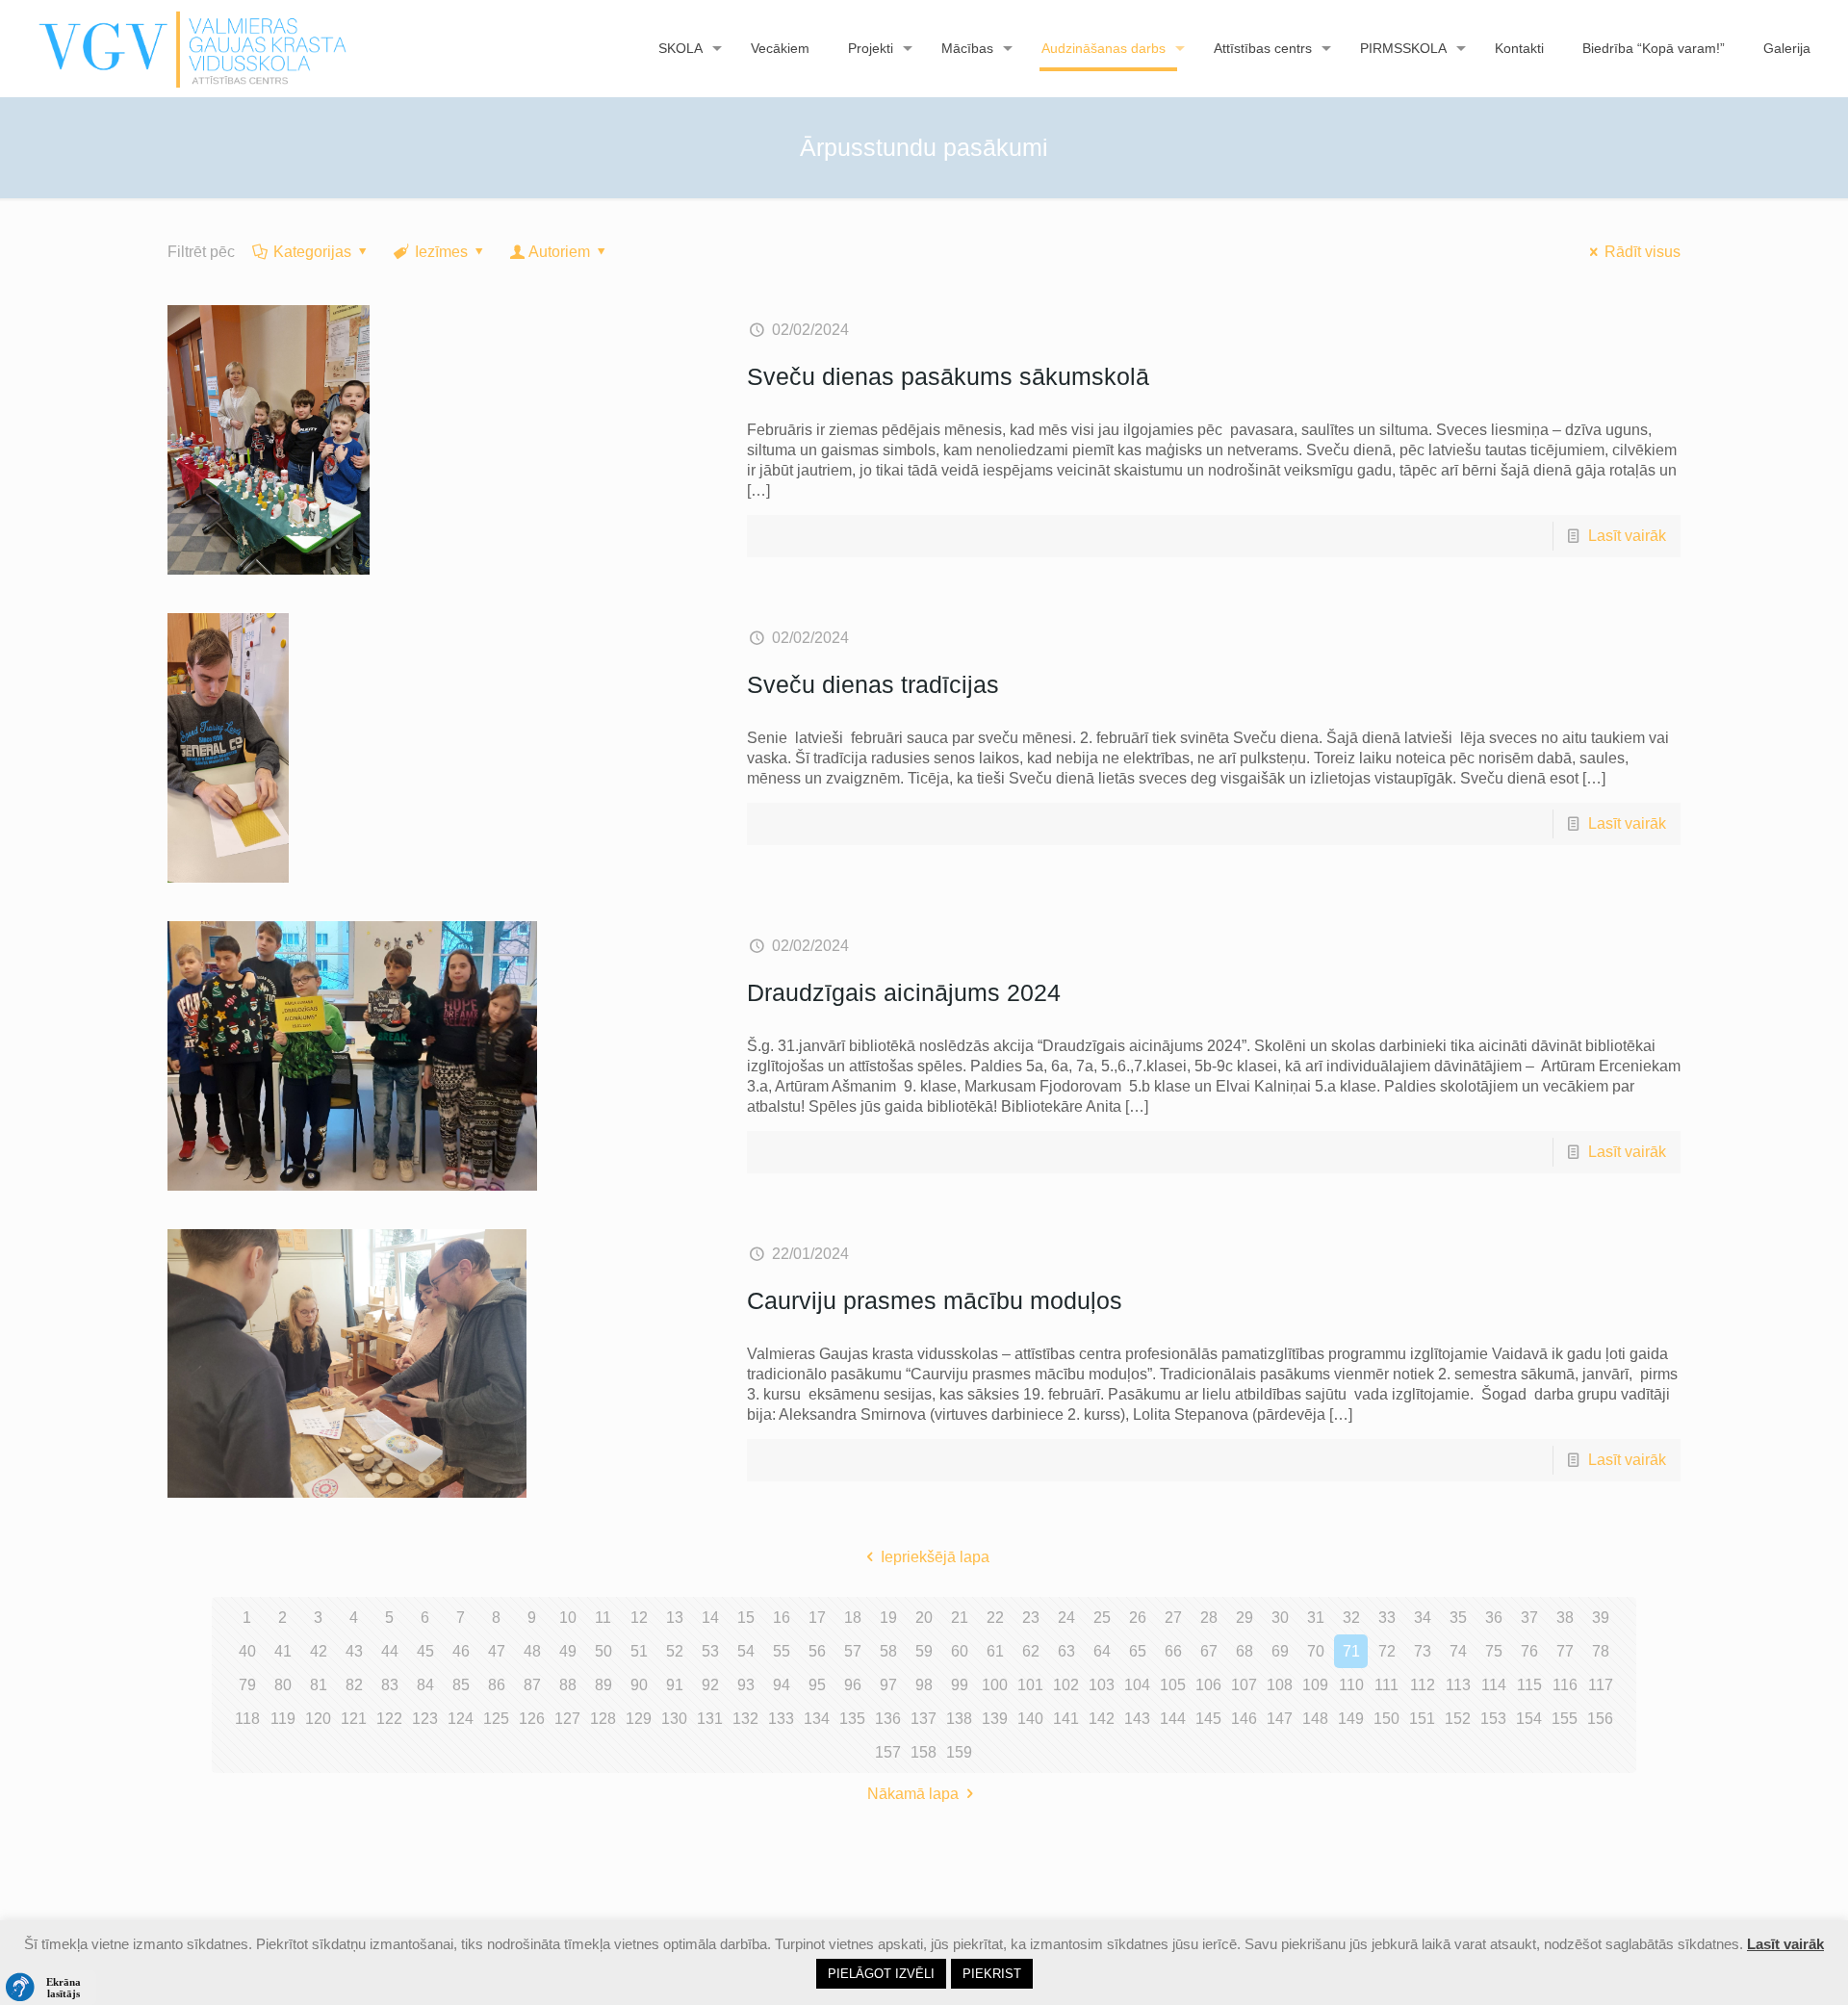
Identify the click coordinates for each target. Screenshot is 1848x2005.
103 (1102, 1685)
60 (960, 1651)
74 (1458, 1651)
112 (1423, 1685)
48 (532, 1651)
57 (853, 1651)
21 (960, 1618)
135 (852, 1719)
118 (247, 1719)
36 (1494, 1618)
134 (817, 1719)
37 (1529, 1618)
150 (1386, 1719)
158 (924, 1752)
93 (746, 1685)
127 (567, 1719)
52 (675, 1651)
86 (497, 1685)
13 (675, 1618)
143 (1137, 1719)
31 (1316, 1618)
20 (924, 1618)
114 (1494, 1685)
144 (1173, 1719)
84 (425, 1685)
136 (888, 1719)
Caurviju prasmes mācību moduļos (935, 1300)
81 (319, 1685)
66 (1173, 1651)
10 (568, 1618)
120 (318, 1719)
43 (354, 1651)
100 (995, 1685)
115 (1529, 1685)
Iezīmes (441, 252)
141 (1066, 1719)
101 (1030, 1685)
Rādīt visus (1643, 252)
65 (1138, 1651)
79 (247, 1685)
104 (1137, 1685)
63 (1066, 1651)
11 (603, 1618)
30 (1280, 1618)
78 (1601, 1651)
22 (995, 1618)
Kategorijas (312, 252)
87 (532, 1685)
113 (1458, 1685)
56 (817, 1651)
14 (710, 1618)
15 (746, 1618)
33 (1387, 1618)
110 (1351, 1685)
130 (674, 1719)
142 (1102, 1719)
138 (959, 1719)
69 (1280, 1651)
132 (745, 1719)
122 (389, 1719)
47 (497, 1651)
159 (959, 1752)
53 (710, 1651)
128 (603, 1719)
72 (1387, 1651)
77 (1565, 1651)
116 (1565, 1685)
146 (1244, 1719)
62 (1031, 1651)
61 (995, 1651)
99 (960, 1685)
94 (782, 1685)
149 (1351, 1719)
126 (532, 1719)
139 (995, 1719)
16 (782, 1618)
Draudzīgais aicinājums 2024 (904, 992)
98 (924, 1685)
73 (1423, 1651)
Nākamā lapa (913, 1794)
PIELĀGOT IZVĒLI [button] (881, 1974)
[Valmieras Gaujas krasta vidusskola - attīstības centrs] (193, 48)
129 (639, 1719)
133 (781, 1719)
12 (639, 1618)
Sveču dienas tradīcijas (873, 684)
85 (461, 1685)
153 (1493, 1719)
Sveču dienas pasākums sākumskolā (948, 376)
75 (1494, 1651)
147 (1280, 1719)
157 (888, 1752)
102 (1066, 1685)
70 (1316, 1651)
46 (461, 1651)
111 (1386, 1685)
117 (1601, 1685)
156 (1600, 1719)
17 (817, 1618)
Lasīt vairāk (1627, 536)
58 (888, 1651)
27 (1173, 1618)
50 (603, 1651)
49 (568, 1651)
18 (853, 1618)
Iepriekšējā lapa (935, 1557)
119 (283, 1719)
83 (390, 1685)
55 (782, 1651)
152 (1458, 1719)
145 (1208, 1719)
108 (1280, 1685)
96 (853, 1685)
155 (1565, 1719)
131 (710, 1719)
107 (1244, 1685)
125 (496, 1719)
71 (1351, 1651)
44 (390, 1651)
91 (675, 1685)
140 (1030, 1719)
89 (603, 1685)
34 (1423, 1618)
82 (354, 1685)
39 (1601, 1618)
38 (1565, 1618)
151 (1422, 1719)
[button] (48, 1988)
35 (1458, 1618)
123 (425, 1719)
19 (888, 1618)
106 (1208, 1685)
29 (1245, 1618)
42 (319, 1651)
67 (1209, 1651)
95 (817, 1685)
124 (461, 1719)
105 (1173, 1685)
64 (1102, 1651)
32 (1351, 1618)
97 (888, 1685)
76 (1529, 1651)
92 (710, 1685)
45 (425, 1651)
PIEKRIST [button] (992, 1974)
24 (1066, 1618)
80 (283, 1685)
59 (924, 1651)
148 (1315, 1719)
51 (639, 1651)
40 (247, 1651)
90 (639, 1685)
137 (924, 1719)
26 (1138, 1618)
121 (354, 1719)
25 (1102, 1618)
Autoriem (559, 252)
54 (746, 1651)
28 (1209, 1618)
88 (568, 1685)
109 (1315, 1685)
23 (1031, 1618)
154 (1529, 1719)
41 (283, 1651)
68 (1245, 1651)
